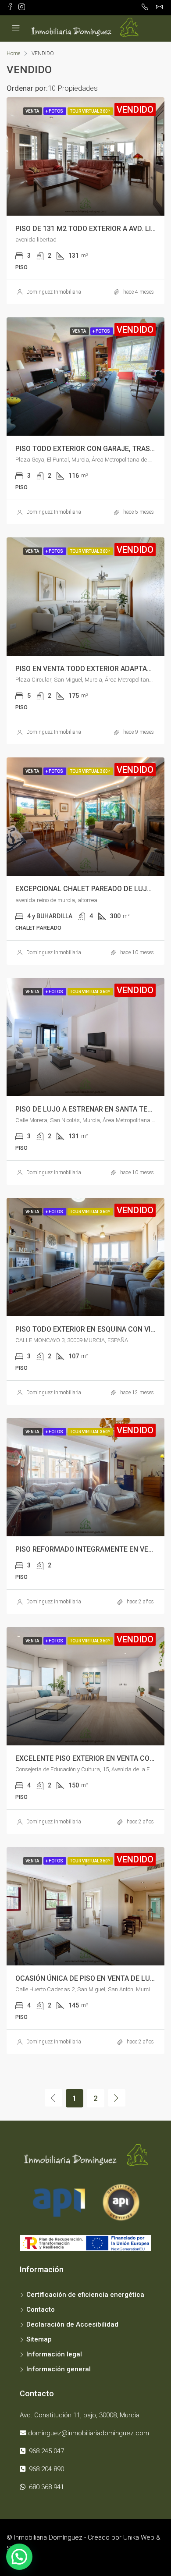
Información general (59, 2369)
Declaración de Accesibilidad (72, 2324)
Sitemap (39, 2339)
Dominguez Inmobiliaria (54, 292)
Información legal (54, 2354)
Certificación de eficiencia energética (85, 2295)
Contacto (41, 2310)
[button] (19, 2557)
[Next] (117, 2098)
